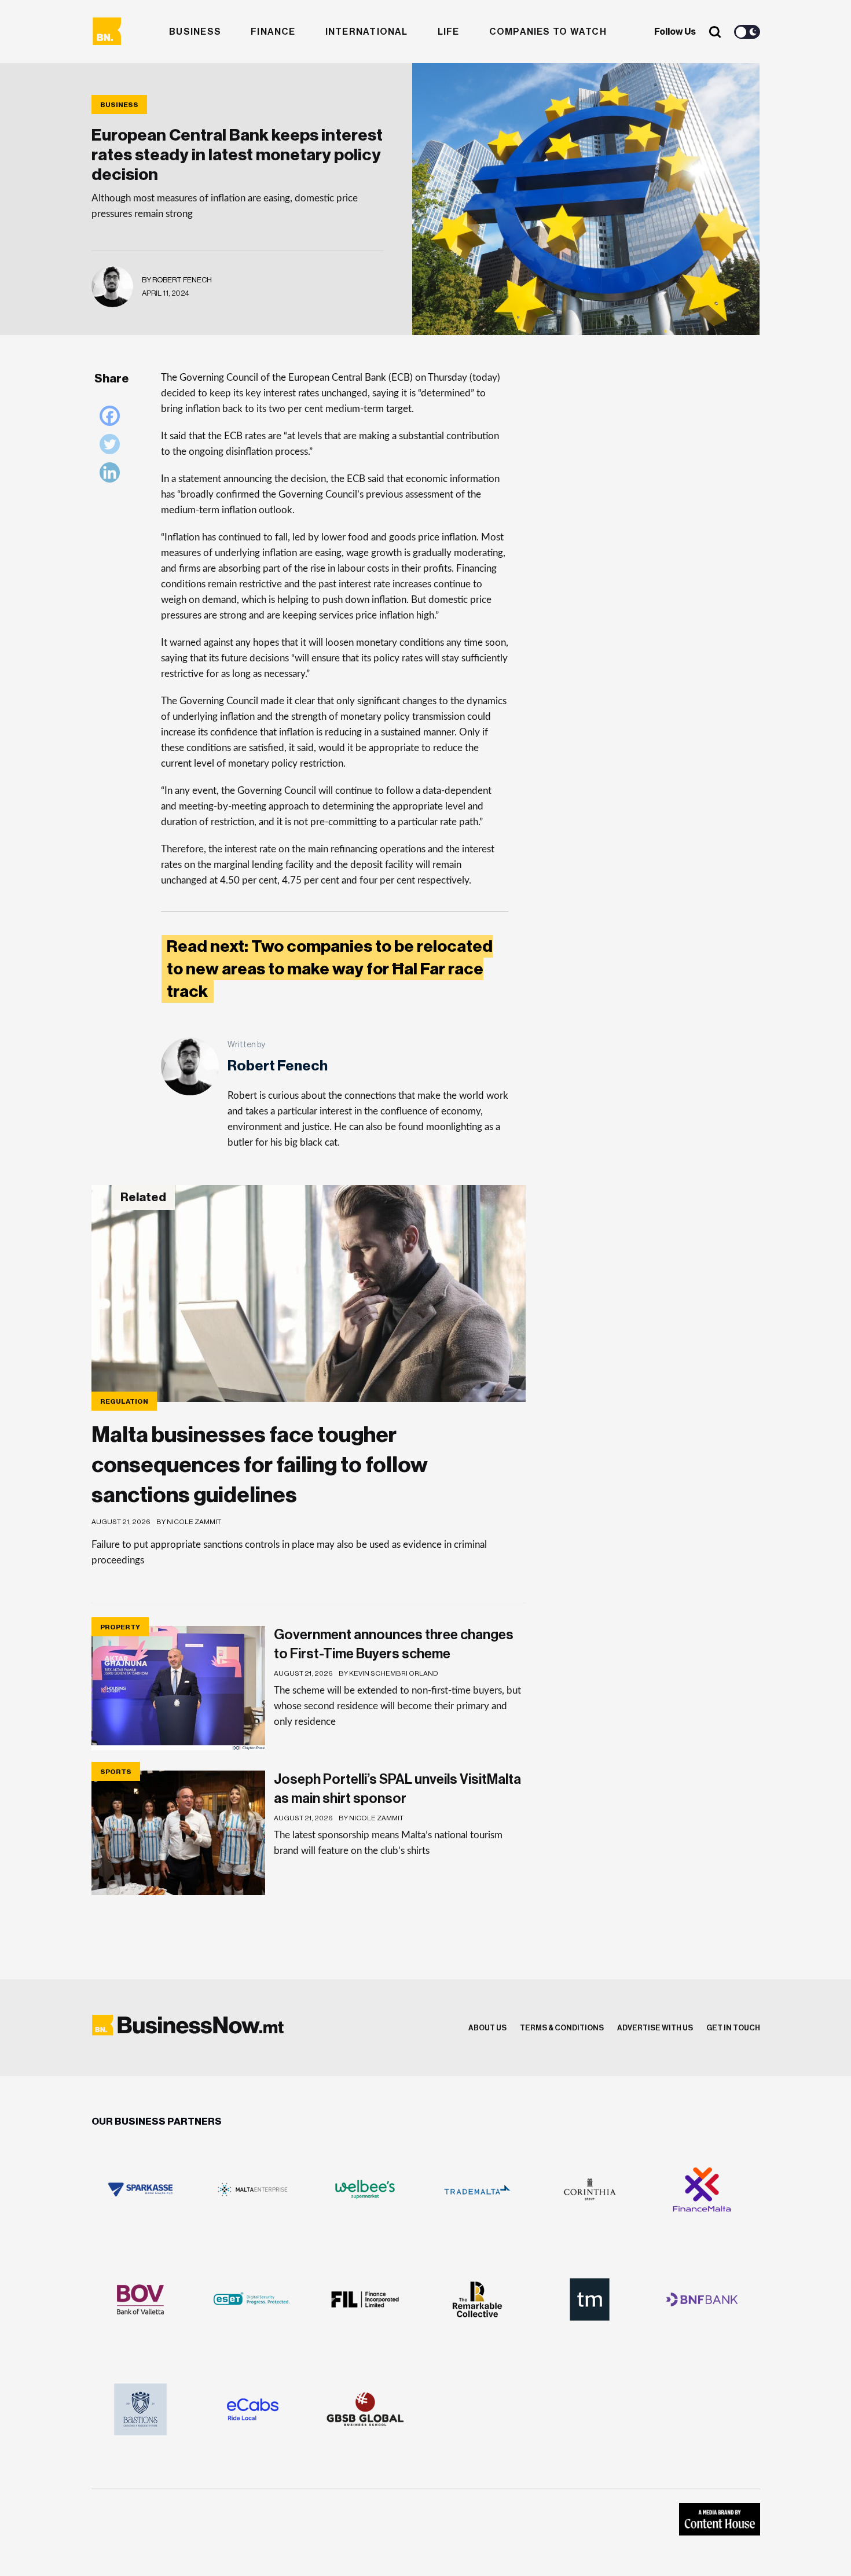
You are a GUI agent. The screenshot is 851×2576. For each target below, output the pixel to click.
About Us (487, 2028)
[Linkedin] (113, 475)
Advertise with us (655, 2028)
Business (195, 32)
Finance (273, 32)
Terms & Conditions (562, 2028)
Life (449, 32)
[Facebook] (113, 419)
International (367, 32)
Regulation (124, 1401)
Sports (116, 1772)
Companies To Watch (548, 32)
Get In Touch (733, 2028)
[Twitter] (113, 447)
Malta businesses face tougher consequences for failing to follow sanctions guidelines (260, 1465)
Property (120, 1627)
